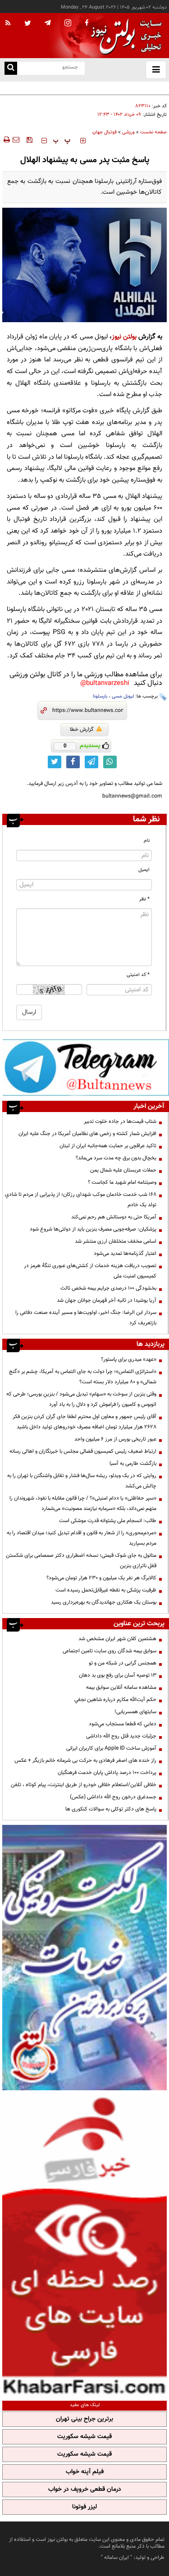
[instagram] (68, 24)
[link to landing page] (124, 36)
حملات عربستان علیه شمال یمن (123, 1170)
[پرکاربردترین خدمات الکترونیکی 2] (84, 1958)
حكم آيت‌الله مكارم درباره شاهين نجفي (115, 1700)
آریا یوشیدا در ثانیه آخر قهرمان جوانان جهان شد (107, 1300)
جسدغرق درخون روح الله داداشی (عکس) (113, 1797)
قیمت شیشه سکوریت (84, 2437)
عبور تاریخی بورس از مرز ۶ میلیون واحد (115, 1439)
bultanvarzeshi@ (105, 683)
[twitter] (28, 24)
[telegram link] (91, 762)
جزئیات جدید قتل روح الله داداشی (121, 1736)
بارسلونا (100, 696)
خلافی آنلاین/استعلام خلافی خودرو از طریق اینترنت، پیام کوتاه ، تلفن (84, 1785)
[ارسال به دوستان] (16, 140)
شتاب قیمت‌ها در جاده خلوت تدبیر (120, 1122)
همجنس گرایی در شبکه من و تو (123, 1663)
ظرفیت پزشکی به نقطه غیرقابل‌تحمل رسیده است (106, 1590)
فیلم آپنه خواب (85, 2472)
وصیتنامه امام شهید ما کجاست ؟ (122, 1182)
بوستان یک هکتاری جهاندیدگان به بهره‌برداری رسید (104, 1602)
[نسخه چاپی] (6, 140)
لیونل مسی (123, 696)
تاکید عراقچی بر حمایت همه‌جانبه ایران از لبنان (108, 1146)
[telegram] (48, 23)
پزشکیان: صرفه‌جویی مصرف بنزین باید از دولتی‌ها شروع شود (93, 1229)
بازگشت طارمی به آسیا (133, 1464)
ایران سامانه (116, 2558)
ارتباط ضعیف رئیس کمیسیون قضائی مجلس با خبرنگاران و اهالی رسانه (83, 1451)
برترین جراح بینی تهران (84, 2419)
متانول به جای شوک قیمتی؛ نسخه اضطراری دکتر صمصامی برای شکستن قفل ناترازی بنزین (81, 1561)
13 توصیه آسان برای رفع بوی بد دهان (118, 1675)
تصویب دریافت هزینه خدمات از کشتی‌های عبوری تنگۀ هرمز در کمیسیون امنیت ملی (90, 1271)
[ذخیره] (29, 140)
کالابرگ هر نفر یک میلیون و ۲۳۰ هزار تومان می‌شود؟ (101, 1578)
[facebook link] (73, 762)
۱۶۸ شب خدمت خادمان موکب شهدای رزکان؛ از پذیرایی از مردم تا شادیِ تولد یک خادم (81, 1200)
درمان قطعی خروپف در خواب (85, 2489)
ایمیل (144, 870)
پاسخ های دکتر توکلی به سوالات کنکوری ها (111, 1809)
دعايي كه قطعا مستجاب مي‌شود (123, 1724)
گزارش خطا (82, 729)
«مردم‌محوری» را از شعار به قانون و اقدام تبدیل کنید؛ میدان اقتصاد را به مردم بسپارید (82, 1538)
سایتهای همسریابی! (135, 1712)
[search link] (11, 68)
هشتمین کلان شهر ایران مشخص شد (117, 1639)
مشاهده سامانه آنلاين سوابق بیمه (121, 1687)
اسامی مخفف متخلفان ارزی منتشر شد (116, 1241)
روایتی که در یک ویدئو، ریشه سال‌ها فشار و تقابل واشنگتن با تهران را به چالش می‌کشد (82, 1481)
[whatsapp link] (110, 762)
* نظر (144, 899)
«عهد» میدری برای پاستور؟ (129, 1359)
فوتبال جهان (105, 132)
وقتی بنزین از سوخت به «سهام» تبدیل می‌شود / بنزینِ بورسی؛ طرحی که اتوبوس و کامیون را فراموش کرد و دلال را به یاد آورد (81, 1399)
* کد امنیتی (138, 975)
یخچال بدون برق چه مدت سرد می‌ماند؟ (116, 1158)
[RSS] (8, 23)
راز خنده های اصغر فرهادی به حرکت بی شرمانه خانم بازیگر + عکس (85, 1760)
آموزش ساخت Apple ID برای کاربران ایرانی (111, 1748)
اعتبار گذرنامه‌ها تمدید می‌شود (125, 1254)
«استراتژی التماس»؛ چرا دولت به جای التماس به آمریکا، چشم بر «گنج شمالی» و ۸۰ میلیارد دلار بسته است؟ (83, 1377)
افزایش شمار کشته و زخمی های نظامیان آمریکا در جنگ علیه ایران (87, 1134)
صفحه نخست (153, 132)
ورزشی (128, 132)
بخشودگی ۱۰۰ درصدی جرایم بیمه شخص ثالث (108, 1288)
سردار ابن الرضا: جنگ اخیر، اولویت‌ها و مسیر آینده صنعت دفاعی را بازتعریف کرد (86, 1318)
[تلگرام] (86, 1067)
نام (147, 841)
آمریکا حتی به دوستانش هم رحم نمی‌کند (114, 1217)
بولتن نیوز (124, 337)
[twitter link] (55, 762)
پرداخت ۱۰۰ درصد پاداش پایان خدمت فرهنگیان (107, 1773)
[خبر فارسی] (84, 2244)
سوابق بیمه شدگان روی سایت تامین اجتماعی (110, 1651)
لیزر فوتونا (84, 2507)
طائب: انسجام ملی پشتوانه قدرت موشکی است (108, 1521)
